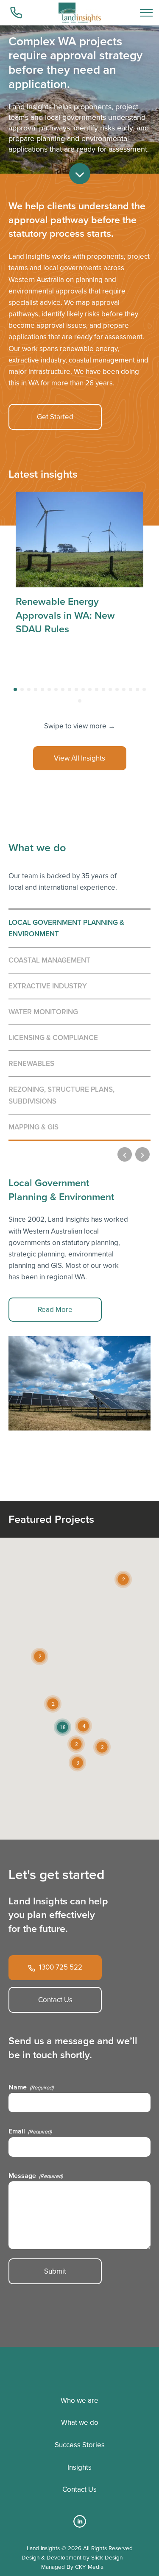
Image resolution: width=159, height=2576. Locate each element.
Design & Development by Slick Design (72, 2557)
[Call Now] (17, 13)
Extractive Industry (48, 986)
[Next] (142, 1154)
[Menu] (146, 13)
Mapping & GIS (33, 1127)
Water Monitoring (43, 1012)
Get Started (55, 417)
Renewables (31, 1063)
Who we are (79, 2400)
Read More (55, 1310)
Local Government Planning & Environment (66, 928)
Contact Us (55, 2000)
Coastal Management (49, 960)
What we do (80, 2422)
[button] (83, 1726)
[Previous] (125, 1154)
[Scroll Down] (80, 174)
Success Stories (80, 2445)
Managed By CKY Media (72, 2567)
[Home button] (80, 13)
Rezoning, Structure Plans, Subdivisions (61, 1095)
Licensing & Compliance (53, 1038)
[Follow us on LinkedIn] (80, 2525)
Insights (79, 2467)
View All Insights (79, 758)
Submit (55, 2271)
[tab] (15, 689)
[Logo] (79, 2368)
